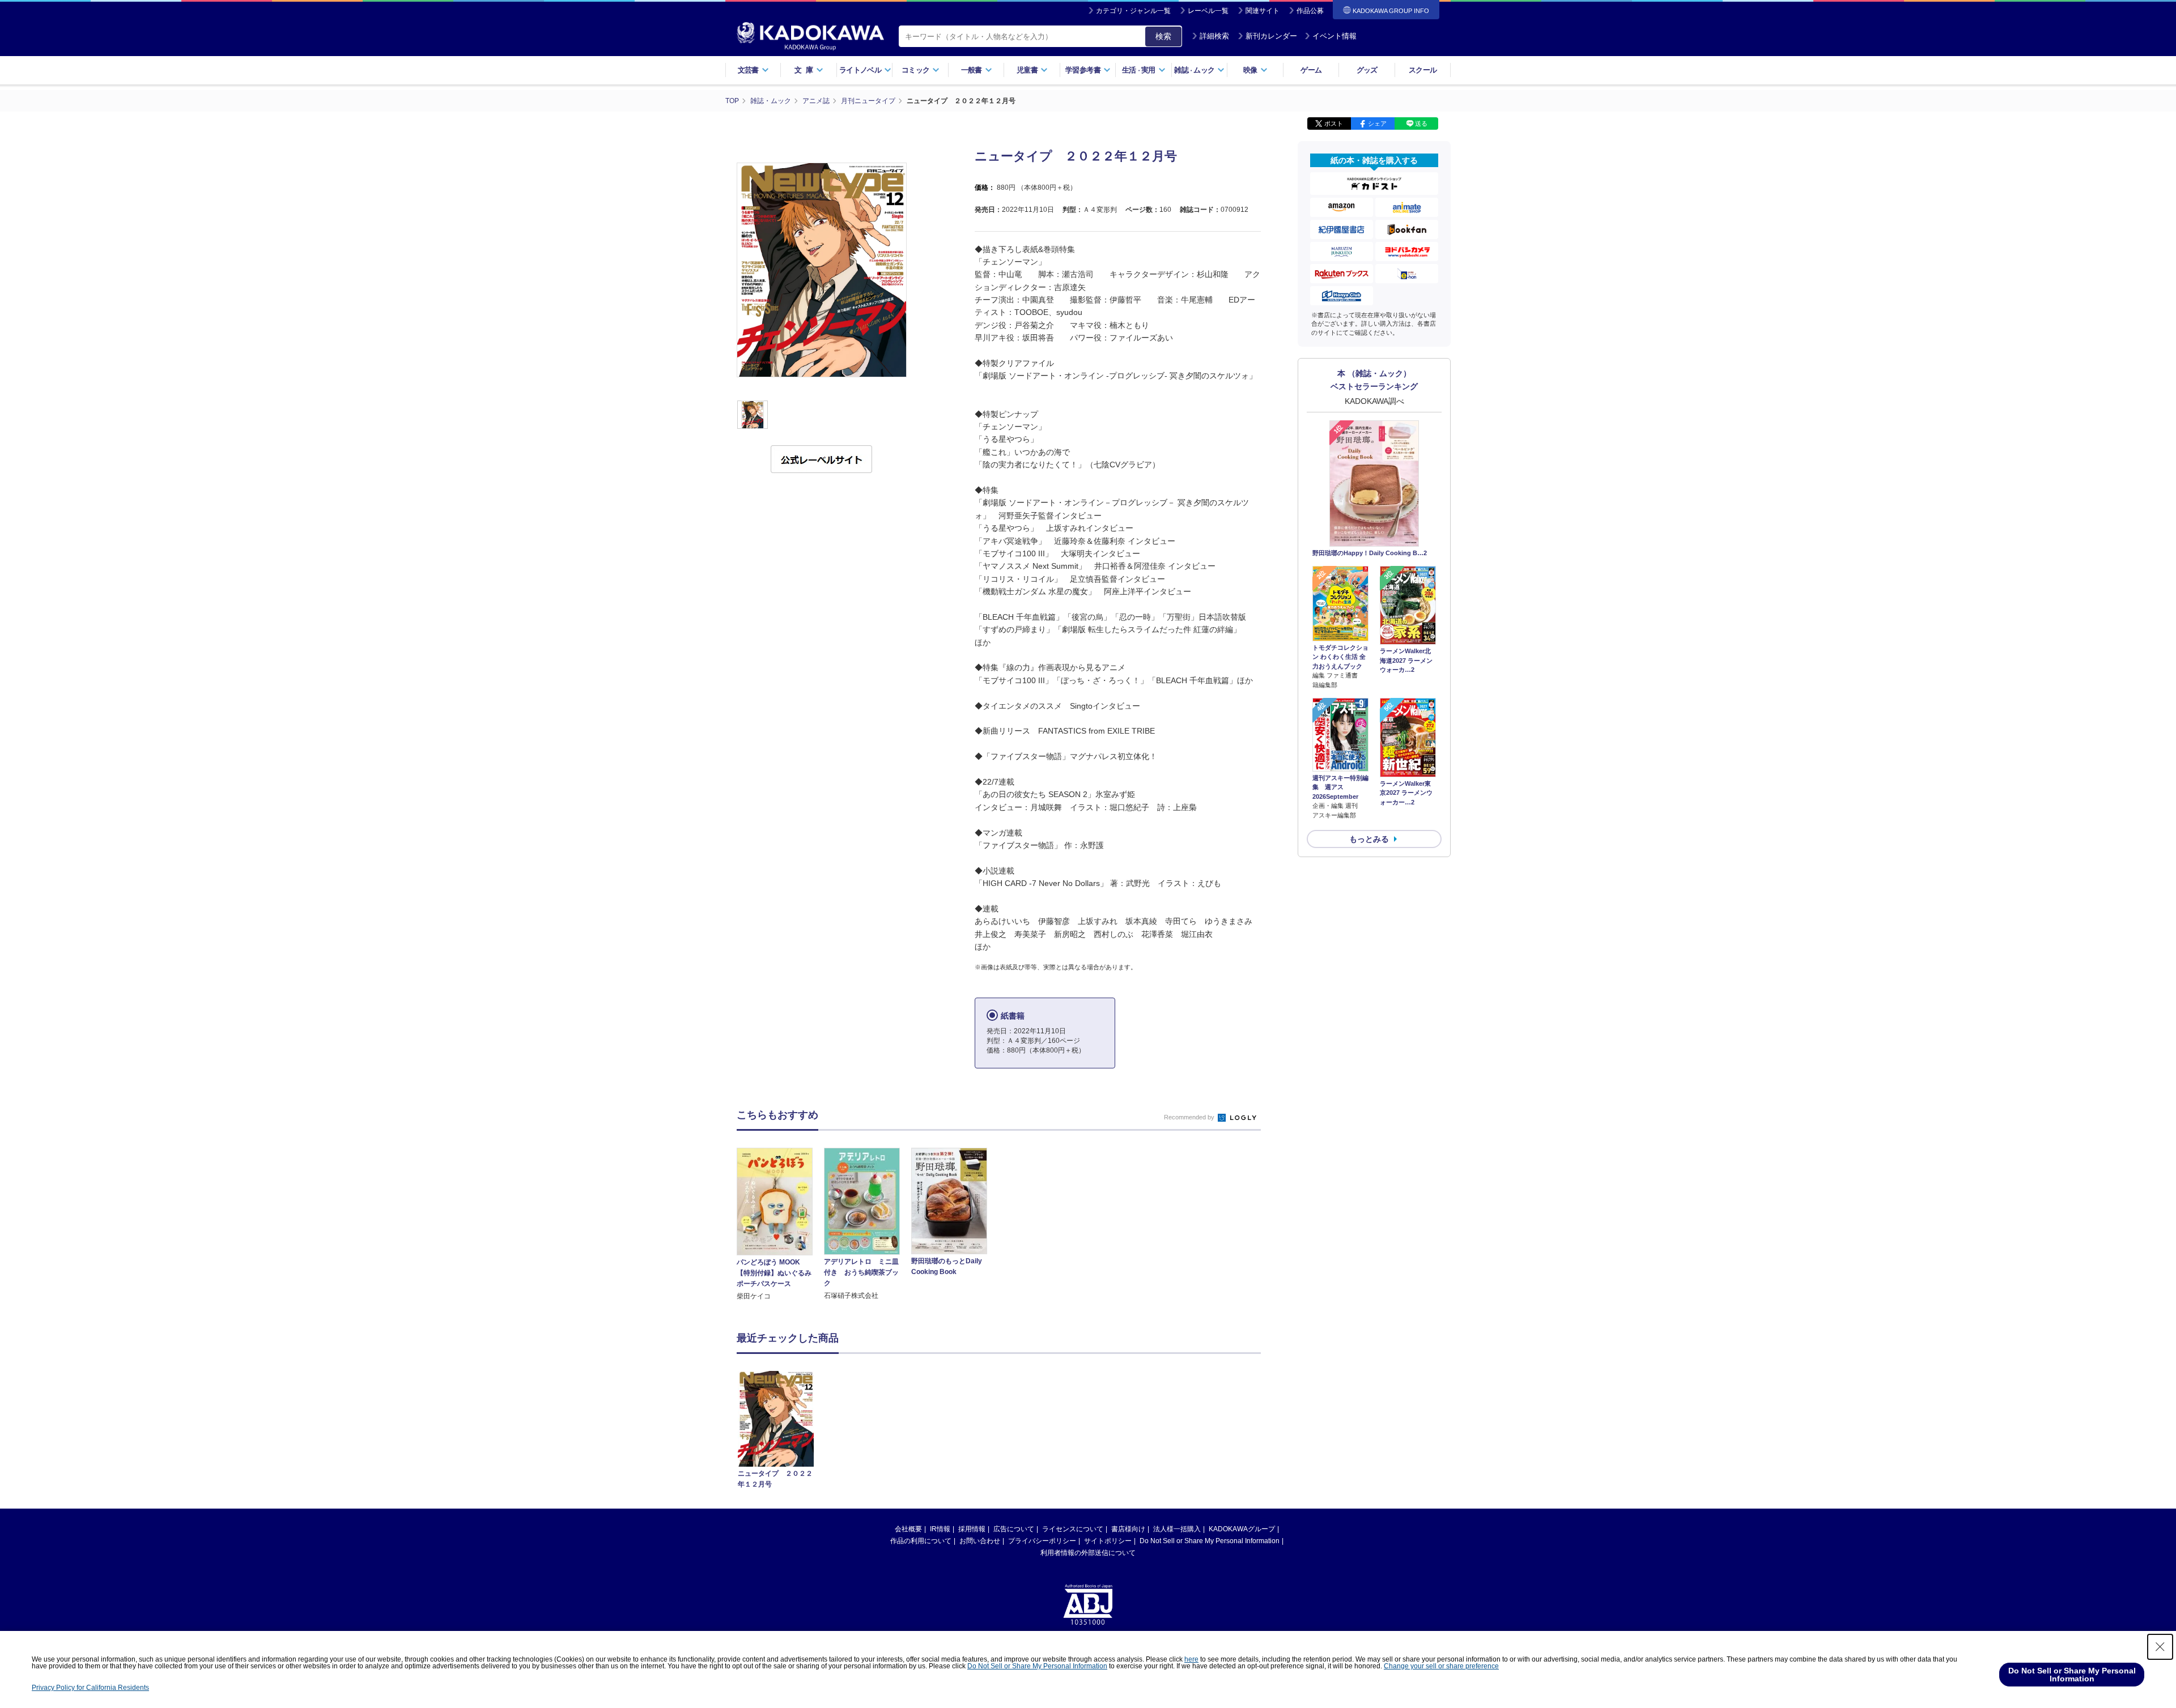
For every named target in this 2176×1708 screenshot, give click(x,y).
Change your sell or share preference (1441, 1666)
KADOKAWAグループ (1242, 1529)
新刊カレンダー (1271, 36)
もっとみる (1369, 839)
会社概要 (908, 1529)
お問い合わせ (980, 1541)
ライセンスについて (1073, 1529)
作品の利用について (921, 1541)
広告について (1014, 1529)
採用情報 (972, 1529)
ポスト (1334, 123)
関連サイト (1263, 11)
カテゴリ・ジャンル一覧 (1133, 11)
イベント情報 (1334, 36)
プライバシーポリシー (1042, 1541)
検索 (1163, 36)
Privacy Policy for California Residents (90, 1688)
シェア (1377, 123)
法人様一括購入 (1177, 1529)
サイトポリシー (1108, 1541)
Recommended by (1190, 1117)
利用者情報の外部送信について (1088, 1553)
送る (1421, 123)
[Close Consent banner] (2160, 1647)
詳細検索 (1214, 36)
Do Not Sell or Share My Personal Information (1210, 1541)
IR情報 (940, 1529)
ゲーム (1311, 70)
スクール (1423, 70)
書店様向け (1128, 1529)
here (1191, 1659)
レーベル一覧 (1208, 11)
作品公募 (1310, 11)
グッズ (1367, 70)
